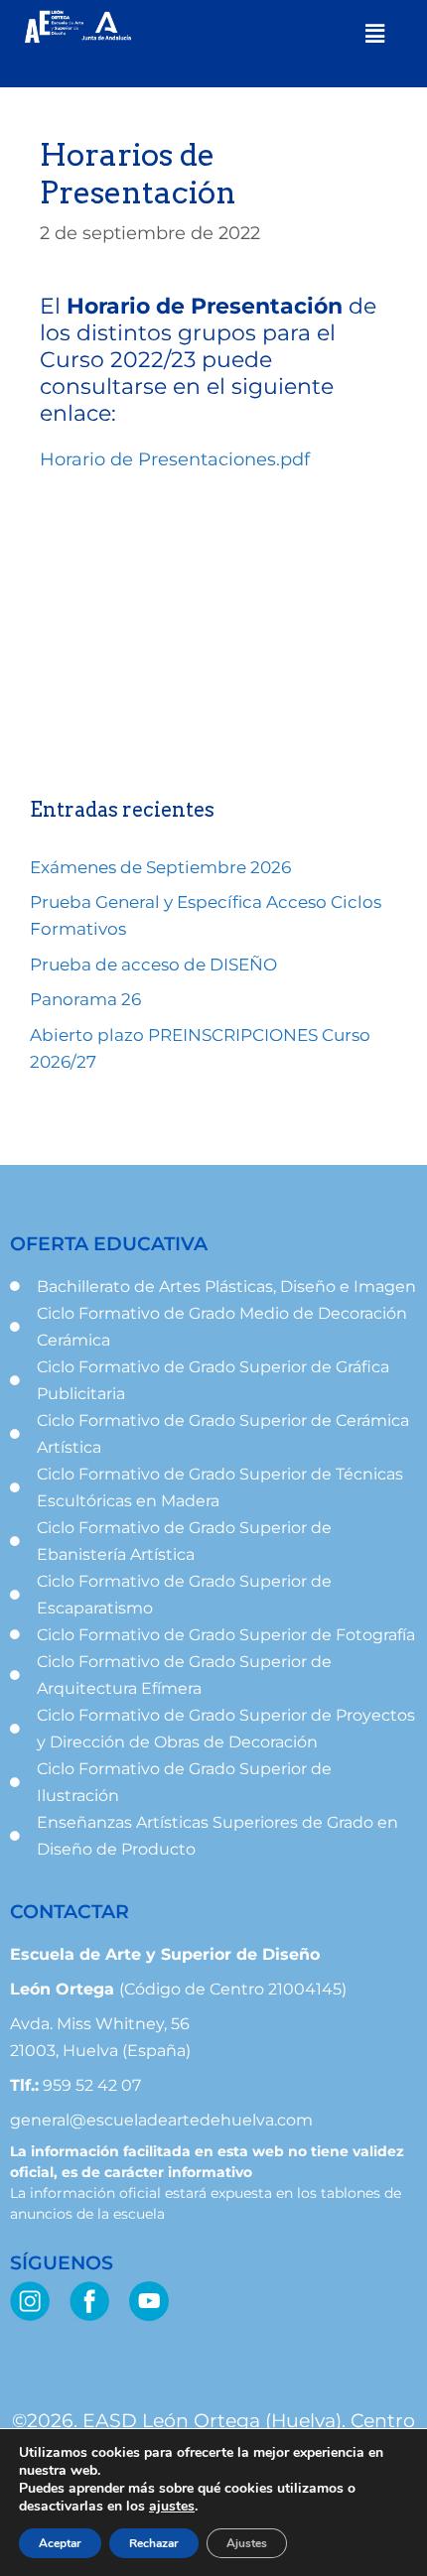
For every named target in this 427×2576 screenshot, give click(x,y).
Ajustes (247, 2543)
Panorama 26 (85, 999)
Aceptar (60, 2543)
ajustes (172, 2507)
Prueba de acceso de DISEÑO (153, 965)
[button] (375, 34)
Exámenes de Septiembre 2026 (160, 867)
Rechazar (154, 2543)
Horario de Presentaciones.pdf (175, 459)
